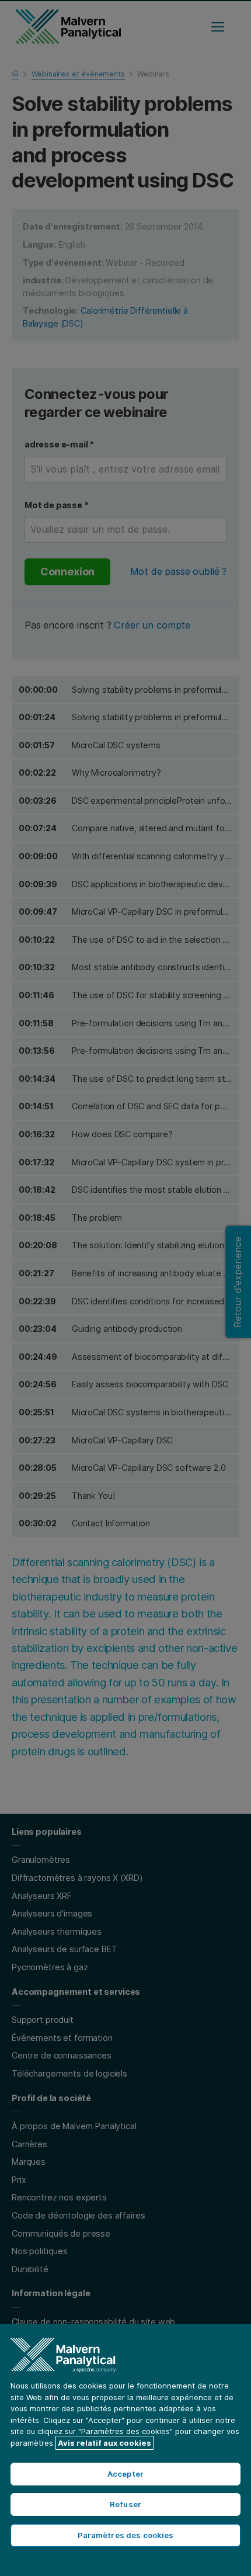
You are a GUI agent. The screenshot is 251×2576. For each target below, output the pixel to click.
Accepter (125, 2474)
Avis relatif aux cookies (104, 2443)
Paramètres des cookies (126, 2535)
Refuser (125, 2504)
